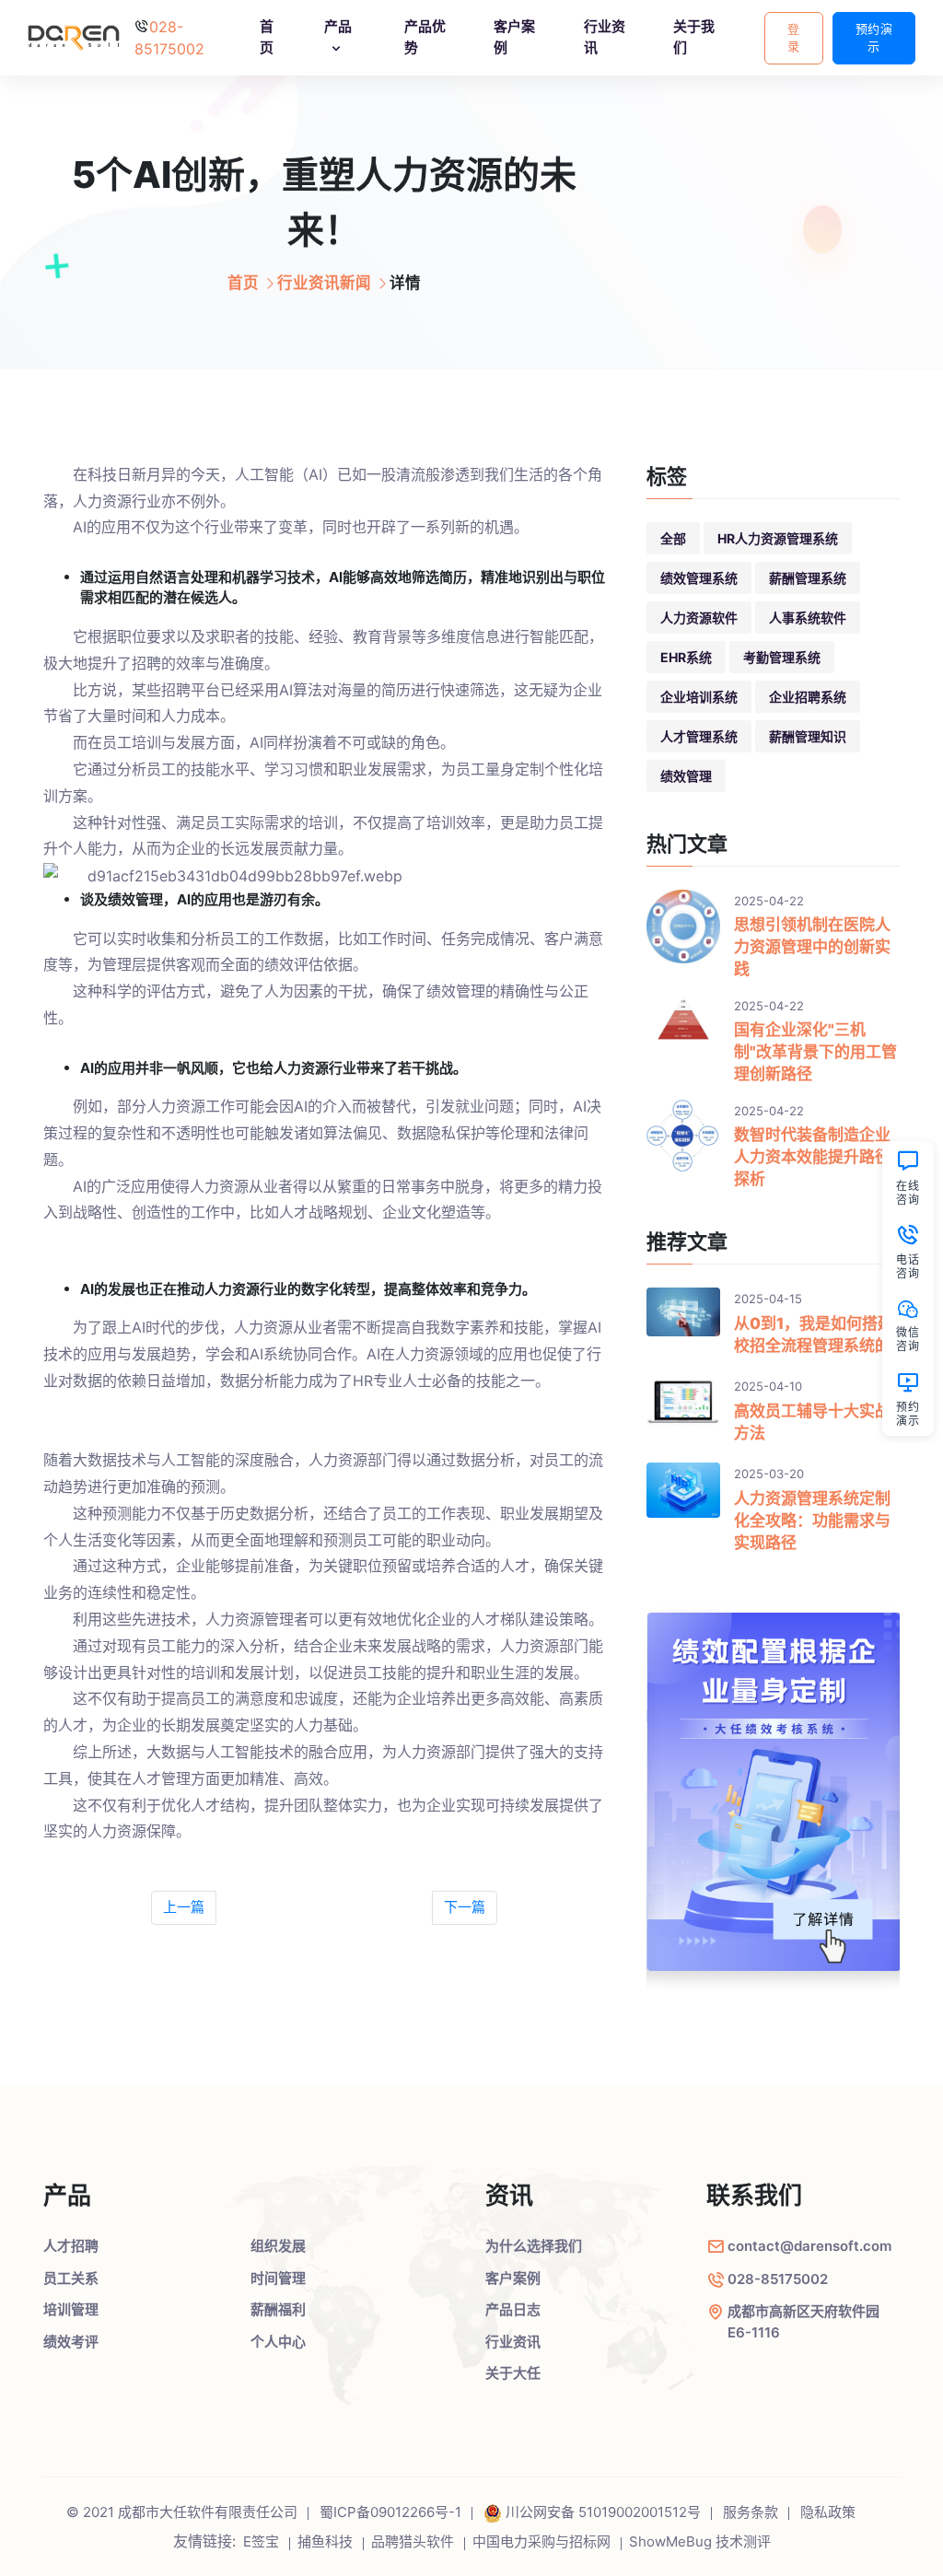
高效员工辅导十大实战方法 (812, 1422)
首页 (267, 37)
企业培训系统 (699, 697)
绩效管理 (686, 776)
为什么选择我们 (534, 2246)
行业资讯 (605, 37)
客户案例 (514, 37)
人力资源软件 (699, 618)
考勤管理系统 (782, 657)
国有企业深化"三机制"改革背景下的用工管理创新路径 (815, 1052)
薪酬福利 (278, 2309)
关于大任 (513, 2373)
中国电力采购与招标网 (541, 2541)
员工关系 (71, 2278)
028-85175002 (778, 2279)
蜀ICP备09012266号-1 (390, 2512)
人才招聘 (71, 2246)
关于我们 (694, 37)
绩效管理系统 (699, 578)
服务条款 (751, 2512)
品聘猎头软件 (413, 2541)
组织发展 (278, 2246)
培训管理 (71, 2309)
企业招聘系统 (808, 697)
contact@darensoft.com (809, 2246)
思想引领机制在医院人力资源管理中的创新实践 (812, 947)
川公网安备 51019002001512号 (603, 2512)
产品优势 (425, 37)
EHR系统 (686, 657)
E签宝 (261, 2541)
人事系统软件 (808, 618)
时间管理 (278, 2278)
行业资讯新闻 (324, 283)
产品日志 (513, 2309)
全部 (673, 538)
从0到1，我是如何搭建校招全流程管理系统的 (814, 1335)
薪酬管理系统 (808, 578)
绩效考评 (71, 2342)
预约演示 (874, 38)
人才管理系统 (699, 736)
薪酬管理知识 (808, 736)
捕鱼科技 (325, 2541)
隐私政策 (828, 2512)
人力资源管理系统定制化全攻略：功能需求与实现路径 (812, 1521)
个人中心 (278, 2342)
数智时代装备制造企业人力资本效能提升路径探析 (812, 1157)
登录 (794, 38)
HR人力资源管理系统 (778, 538)
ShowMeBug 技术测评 (700, 2541)
